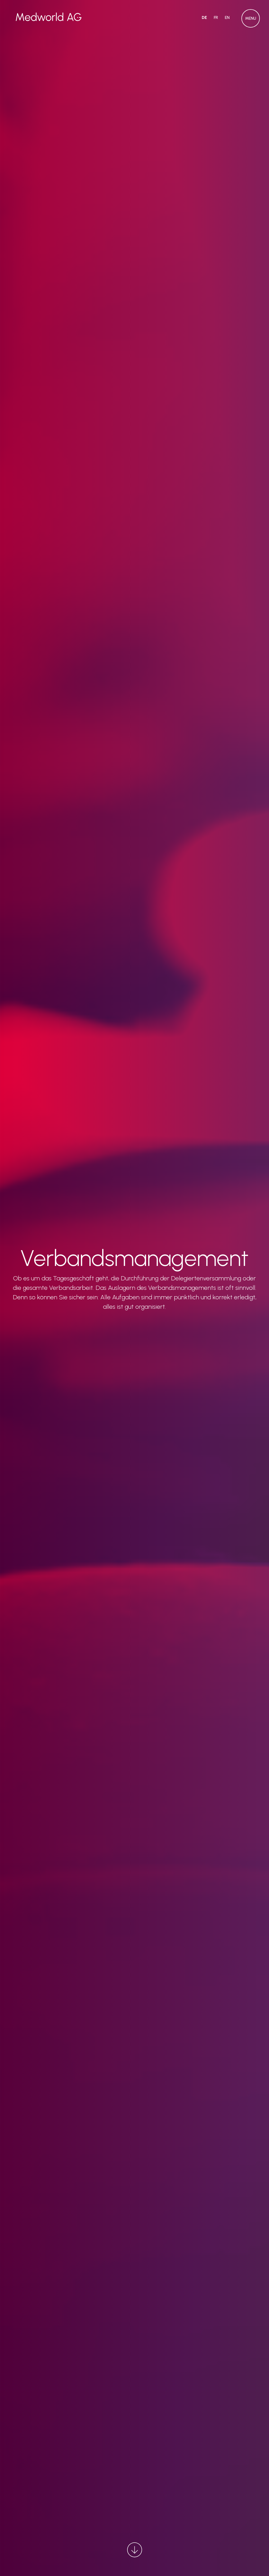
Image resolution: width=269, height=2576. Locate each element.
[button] (251, 18)
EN (227, 17)
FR (216, 17)
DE (204, 17)
